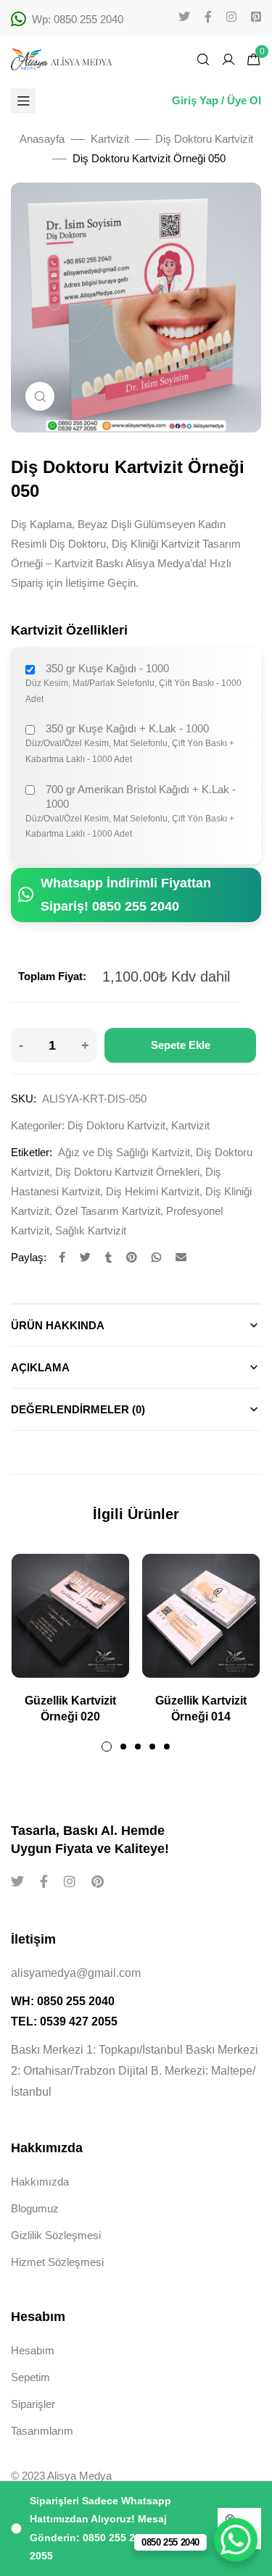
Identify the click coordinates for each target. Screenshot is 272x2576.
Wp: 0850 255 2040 (78, 19)
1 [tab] (107, 1747)
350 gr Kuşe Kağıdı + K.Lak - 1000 (127, 728)
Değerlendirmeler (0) (78, 1409)
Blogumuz (35, 2208)
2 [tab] (123, 1747)
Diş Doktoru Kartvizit (204, 139)
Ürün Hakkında (58, 1325)
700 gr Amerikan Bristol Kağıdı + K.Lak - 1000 (141, 796)
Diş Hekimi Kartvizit (153, 1191)
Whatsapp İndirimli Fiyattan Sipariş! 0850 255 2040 (126, 895)
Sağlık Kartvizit (91, 1230)
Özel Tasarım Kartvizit (108, 1211)
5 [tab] (167, 1747)
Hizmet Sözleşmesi (57, 2262)
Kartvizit (110, 139)
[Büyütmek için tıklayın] (40, 396)
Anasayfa (42, 139)
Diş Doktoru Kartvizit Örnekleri (127, 1172)
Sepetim (30, 2377)
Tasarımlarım (42, 2431)
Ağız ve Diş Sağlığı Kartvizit (124, 1152)
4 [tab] (152, 1747)
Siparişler (33, 2404)
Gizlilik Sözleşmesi (56, 2235)
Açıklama (40, 1367)
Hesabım (33, 2350)
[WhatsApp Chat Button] (236, 2540)
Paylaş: (29, 1257)
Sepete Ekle (181, 1045)
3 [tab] (138, 1747)
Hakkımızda (40, 2182)
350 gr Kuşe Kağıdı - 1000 (107, 668)
